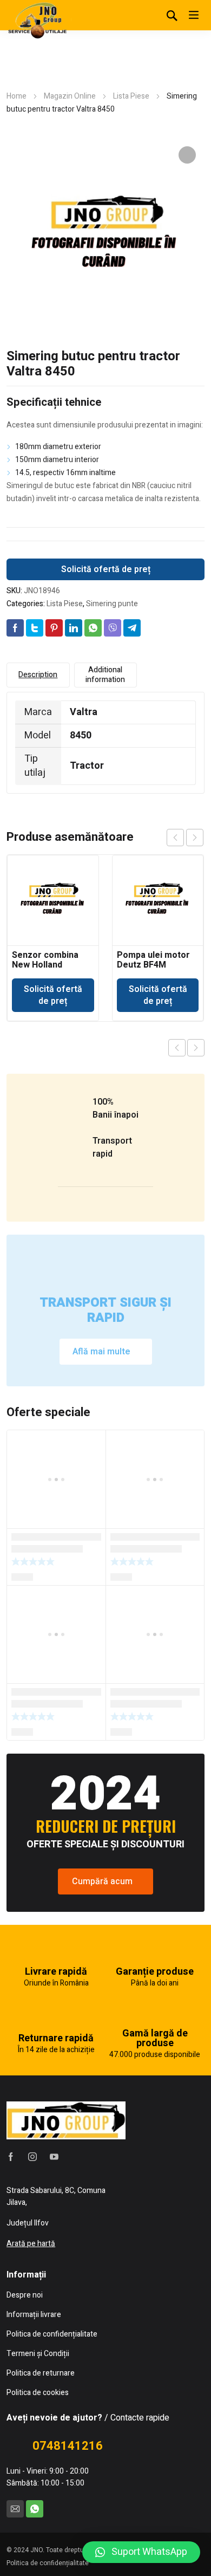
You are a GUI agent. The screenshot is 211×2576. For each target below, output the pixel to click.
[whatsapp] (35, 2509)
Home (17, 96)
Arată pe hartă (31, 2244)
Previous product (177, 1048)
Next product (196, 1048)
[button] (141, 2552)
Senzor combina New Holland (45, 960)
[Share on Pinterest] (54, 628)
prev (175, 838)
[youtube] (54, 2157)
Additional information (105, 675)
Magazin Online (70, 96)
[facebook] (11, 2157)
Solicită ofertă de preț (106, 569)
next (195, 838)
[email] (15, 2509)
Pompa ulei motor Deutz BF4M (153, 960)
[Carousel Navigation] (185, 838)
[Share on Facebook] (15, 628)
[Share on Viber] (113, 628)
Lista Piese (131, 96)
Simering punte (112, 604)
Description (38, 675)
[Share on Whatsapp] (93, 628)
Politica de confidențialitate (48, 2563)
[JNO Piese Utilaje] (39, 20)
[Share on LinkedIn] (74, 628)
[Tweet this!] (35, 628)
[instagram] (32, 2157)
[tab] (38, 675)
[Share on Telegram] (132, 628)
